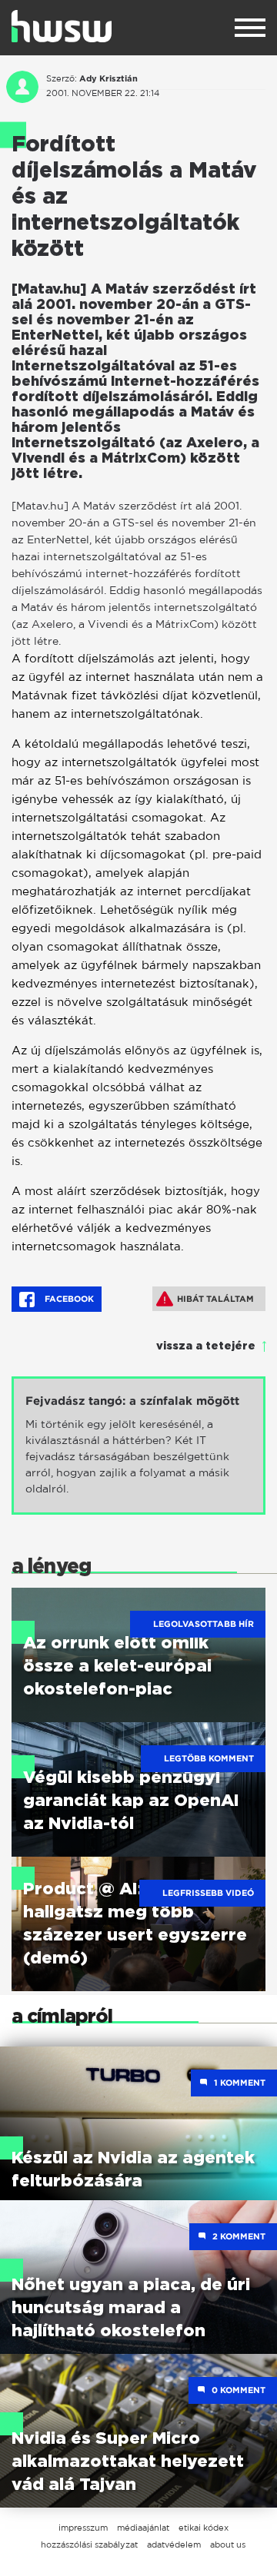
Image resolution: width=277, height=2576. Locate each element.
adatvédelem (174, 2544)
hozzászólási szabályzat (89, 2544)
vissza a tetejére (206, 1346)
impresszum (83, 2528)
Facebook (68, 1299)
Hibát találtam (215, 1299)
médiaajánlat (143, 2528)
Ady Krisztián (108, 78)
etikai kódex (204, 2528)
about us (228, 2544)
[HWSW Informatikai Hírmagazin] (62, 26)
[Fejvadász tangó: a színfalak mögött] (138, 1446)
